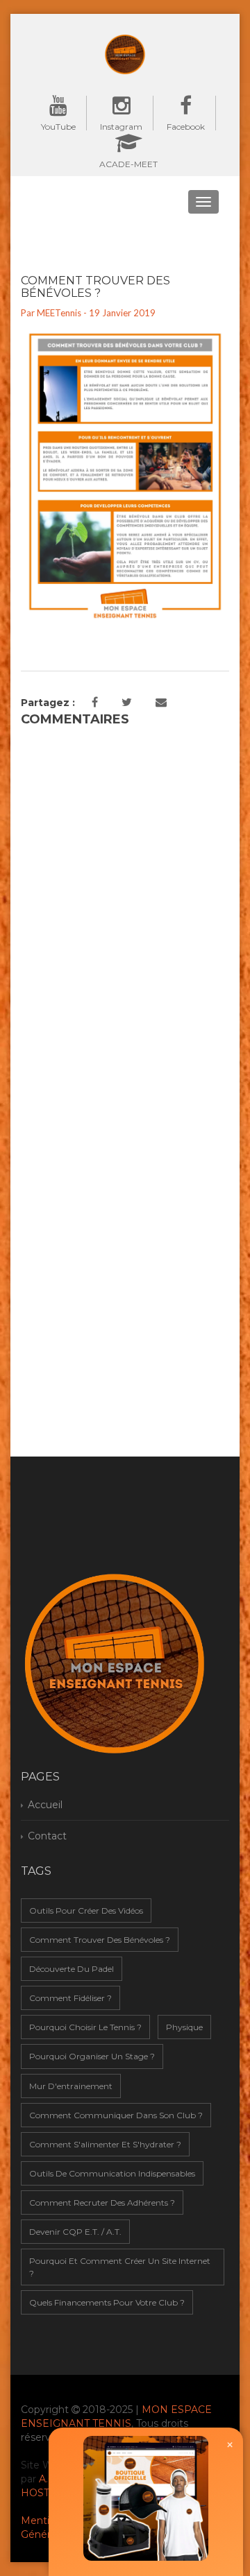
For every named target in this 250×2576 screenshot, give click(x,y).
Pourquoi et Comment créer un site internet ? (120, 2267)
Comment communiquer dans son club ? (116, 2115)
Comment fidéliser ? (70, 1998)
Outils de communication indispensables (112, 2173)
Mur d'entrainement (71, 2086)
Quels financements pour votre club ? (107, 2302)
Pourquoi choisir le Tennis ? (85, 2027)
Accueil (45, 1805)
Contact (47, 1836)
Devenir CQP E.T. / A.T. (75, 2232)
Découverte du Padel (72, 1969)
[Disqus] (125, 907)
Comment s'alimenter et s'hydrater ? (105, 2144)
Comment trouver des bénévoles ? (100, 1940)
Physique (184, 2027)
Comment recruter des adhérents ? (102, 2203)
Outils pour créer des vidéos (86, 1910)
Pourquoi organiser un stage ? (92, 2056)
